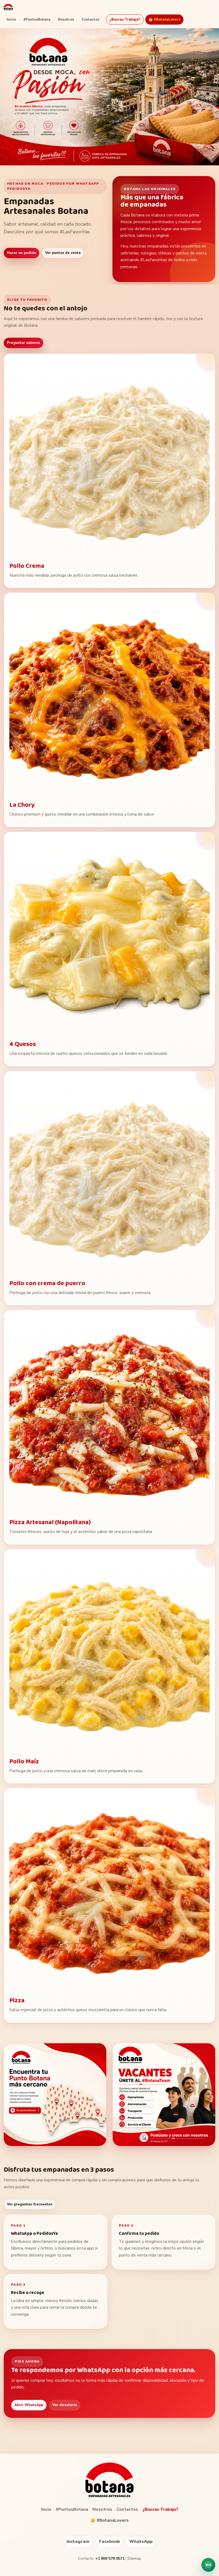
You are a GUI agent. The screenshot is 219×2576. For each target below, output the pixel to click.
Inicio (11, 20)
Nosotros (66, 20)
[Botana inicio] (8, 7)
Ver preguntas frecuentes (30, 2204)
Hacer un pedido (21, 253)
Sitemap (134, 2558)
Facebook (109, 2541)
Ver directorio (65, 2405)
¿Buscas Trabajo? (125, 20)
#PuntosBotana (37, 20)
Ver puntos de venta (63, 253)
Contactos (90, 20)
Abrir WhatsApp (29, 2405)
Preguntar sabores (24, 343)
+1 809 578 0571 (110, 2558)
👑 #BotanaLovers (164, 20)
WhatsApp (141, 2541)
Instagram (78, 2541)
